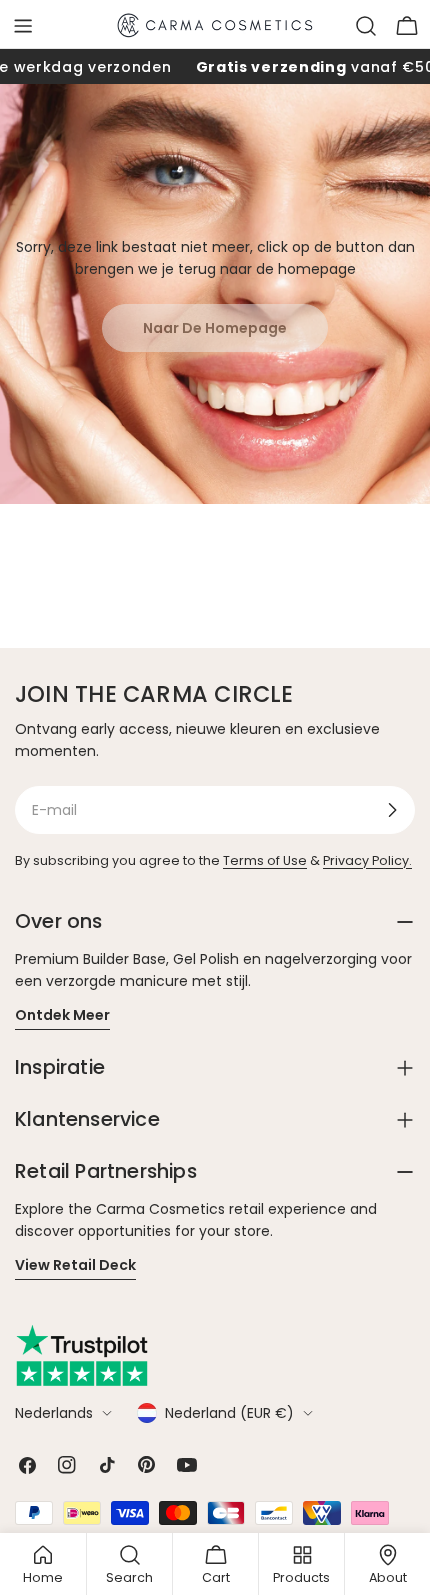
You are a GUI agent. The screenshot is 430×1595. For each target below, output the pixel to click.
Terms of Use (265, 860)
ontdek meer (62, 1015)
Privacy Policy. (367, 860)
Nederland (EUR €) (229, 1413)
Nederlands (54, 1413)
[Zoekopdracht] (366, 26)
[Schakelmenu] (23, 26)
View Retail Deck (75, 1265)
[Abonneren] (392, 810)
